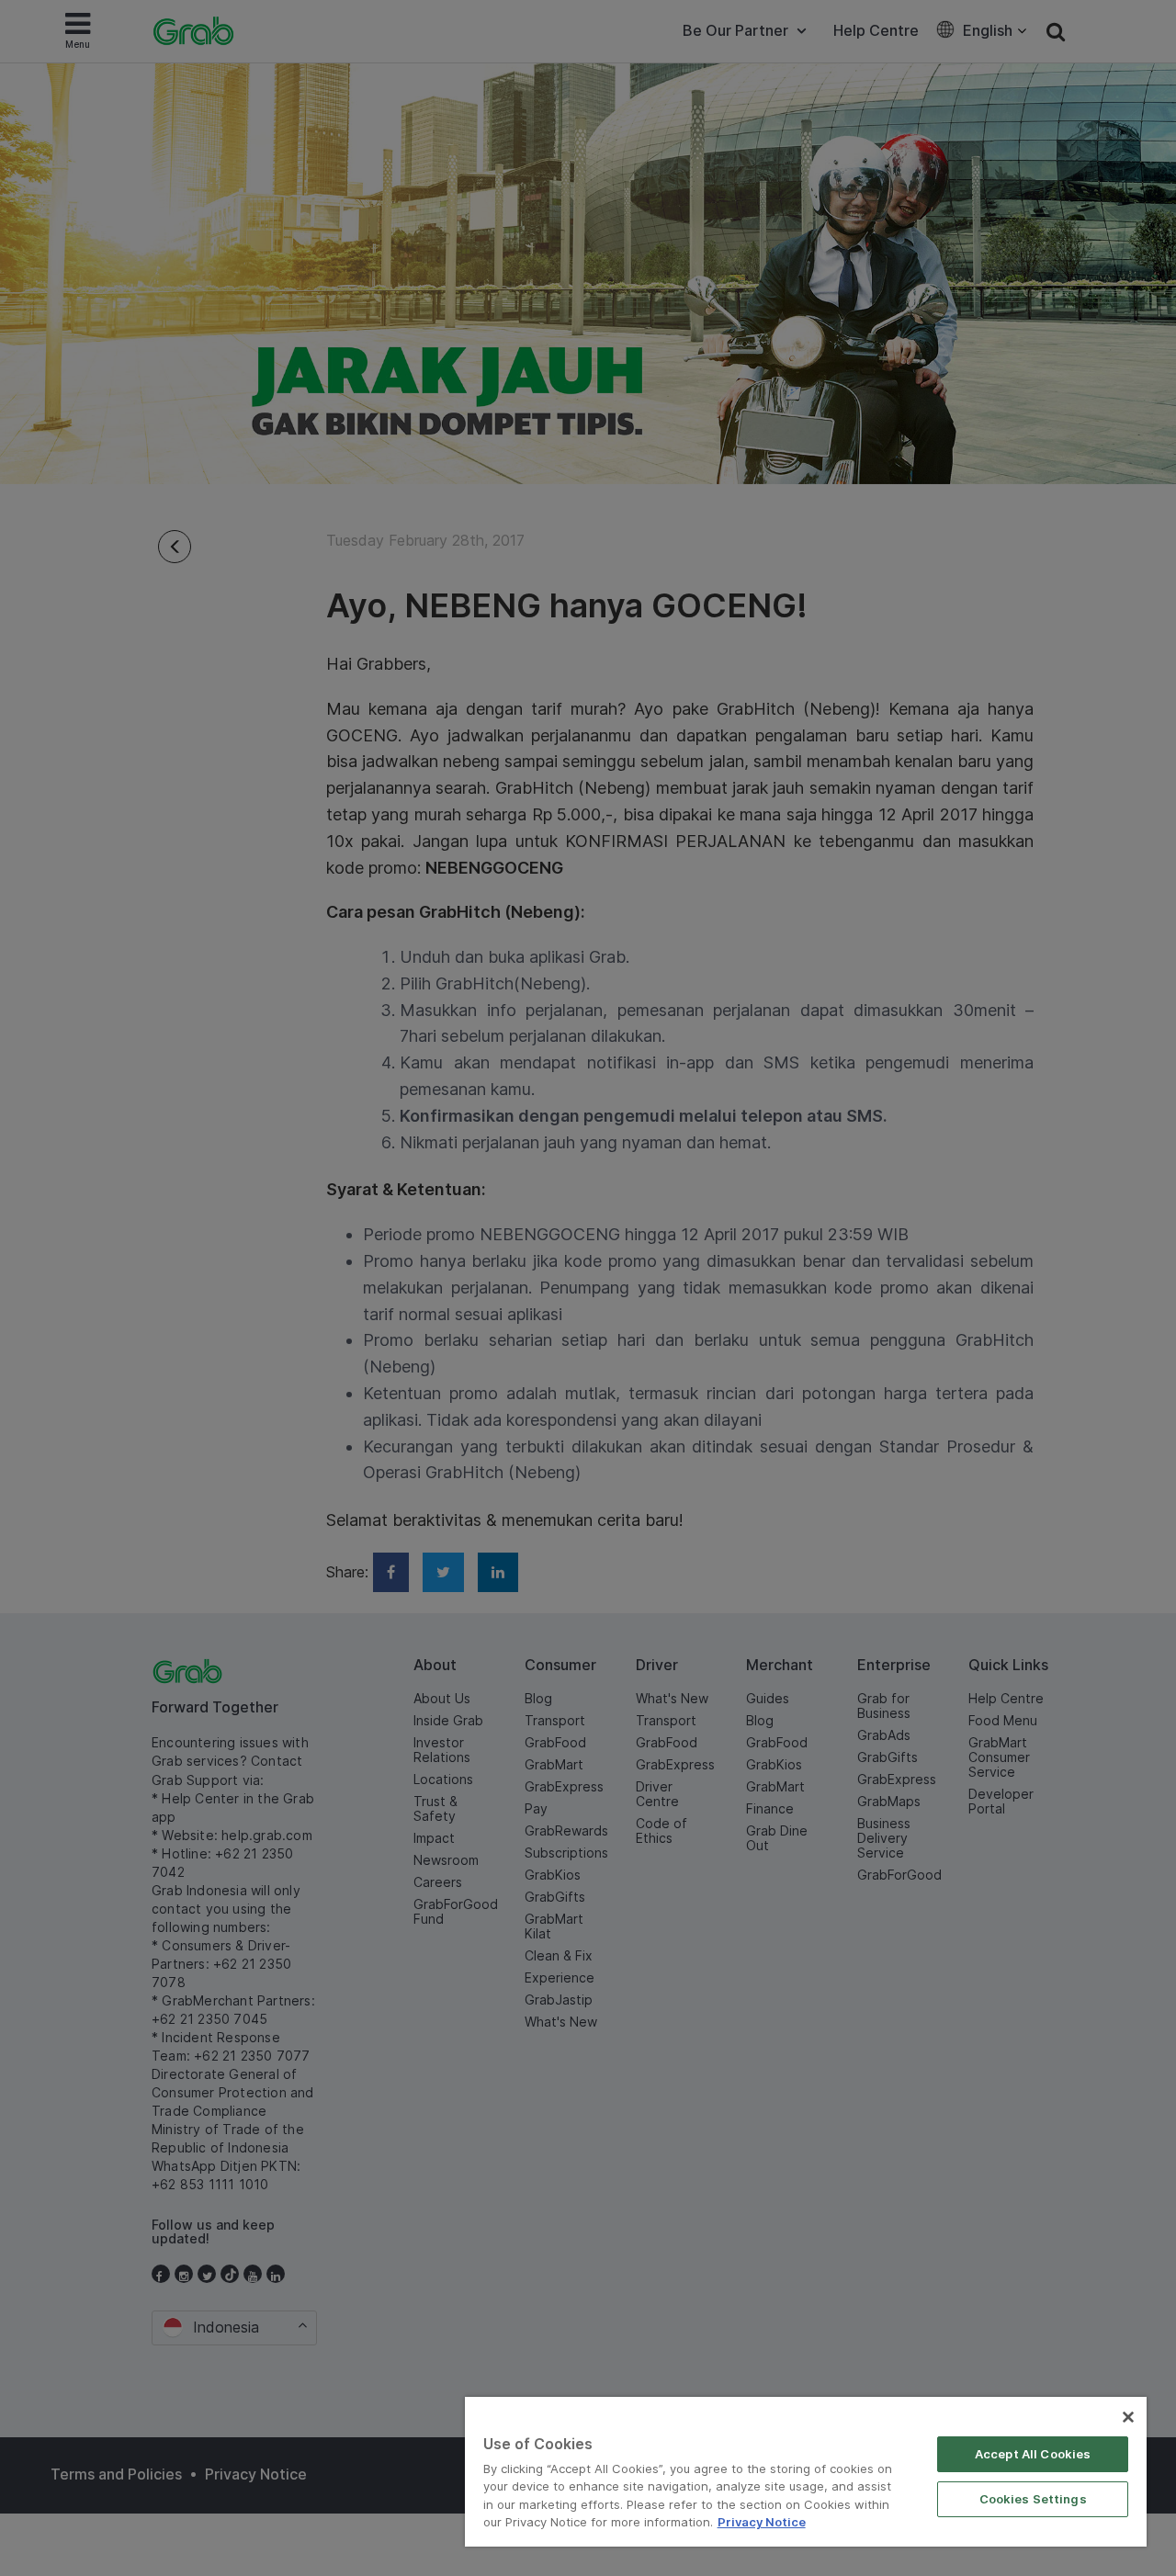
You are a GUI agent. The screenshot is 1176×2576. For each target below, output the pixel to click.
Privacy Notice (762, 2522)
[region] (806, 2472)
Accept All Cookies (1033, 2454)
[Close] (1128, 2417)
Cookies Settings (1033, 2499)
